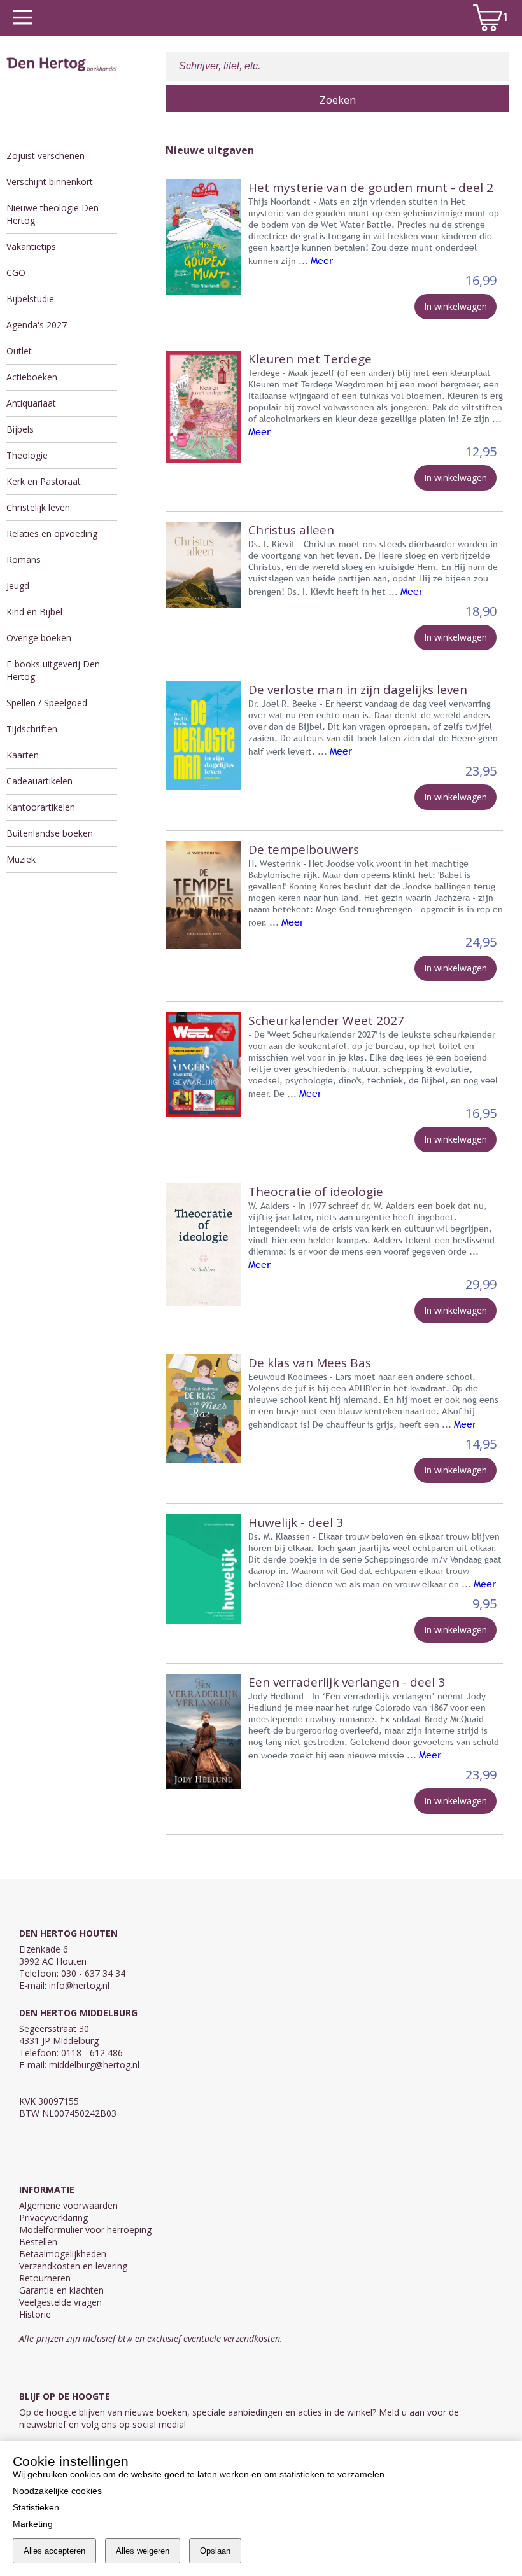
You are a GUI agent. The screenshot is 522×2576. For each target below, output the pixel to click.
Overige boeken (39, 638)
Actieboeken (32, 377)
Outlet (19, 351)
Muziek (21, 859)
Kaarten (23, 755)
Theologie (27, 455)
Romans (24, 560)
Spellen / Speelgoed (47, 703)
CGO (16, 273)
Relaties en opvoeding (52, 533)
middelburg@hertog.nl (94, 2065)
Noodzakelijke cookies (57, 2491)
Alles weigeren (143, 2551)
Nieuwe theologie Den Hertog (53, 214)
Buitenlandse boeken (50, 833)
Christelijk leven (38, 507)
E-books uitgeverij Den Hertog (53, 670)
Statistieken (36, 2507)
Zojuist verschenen (46, 156)
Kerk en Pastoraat (44, 481)
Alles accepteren (54, 2551)
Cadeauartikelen (39, 781)
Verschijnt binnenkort (50, 182)
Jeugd (18, 586)
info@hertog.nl (79, 1985)
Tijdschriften (32, 729)
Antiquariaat (31, 403)
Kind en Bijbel (34, 612)
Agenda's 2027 (37, 325)
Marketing (33, 2524)
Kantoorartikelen (41, 807)
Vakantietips (31, 247)
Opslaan (215, 2551)
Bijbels (20, 429)
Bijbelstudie (30, 299)
